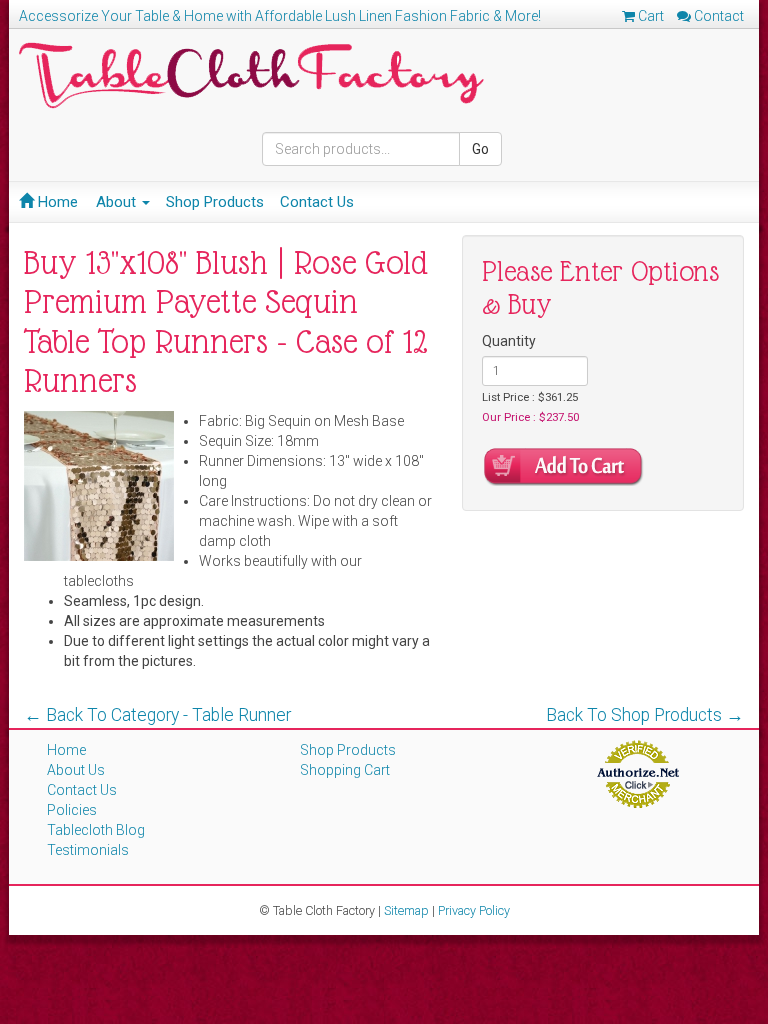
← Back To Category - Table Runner (157, 715)
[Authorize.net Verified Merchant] (637, 773)
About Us (76, 770)
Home (56, 202)
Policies (72, 810)
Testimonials (88, 850)
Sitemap (406, 910)
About (118, 202)
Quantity (509, 341)
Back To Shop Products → (645, 715)
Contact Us (317, 202)
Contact (717, 16)
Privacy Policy (474, 910)
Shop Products (215, 202)
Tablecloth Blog (96, 830)
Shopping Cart (345, 770)
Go (480, 149)
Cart (649, 16)
